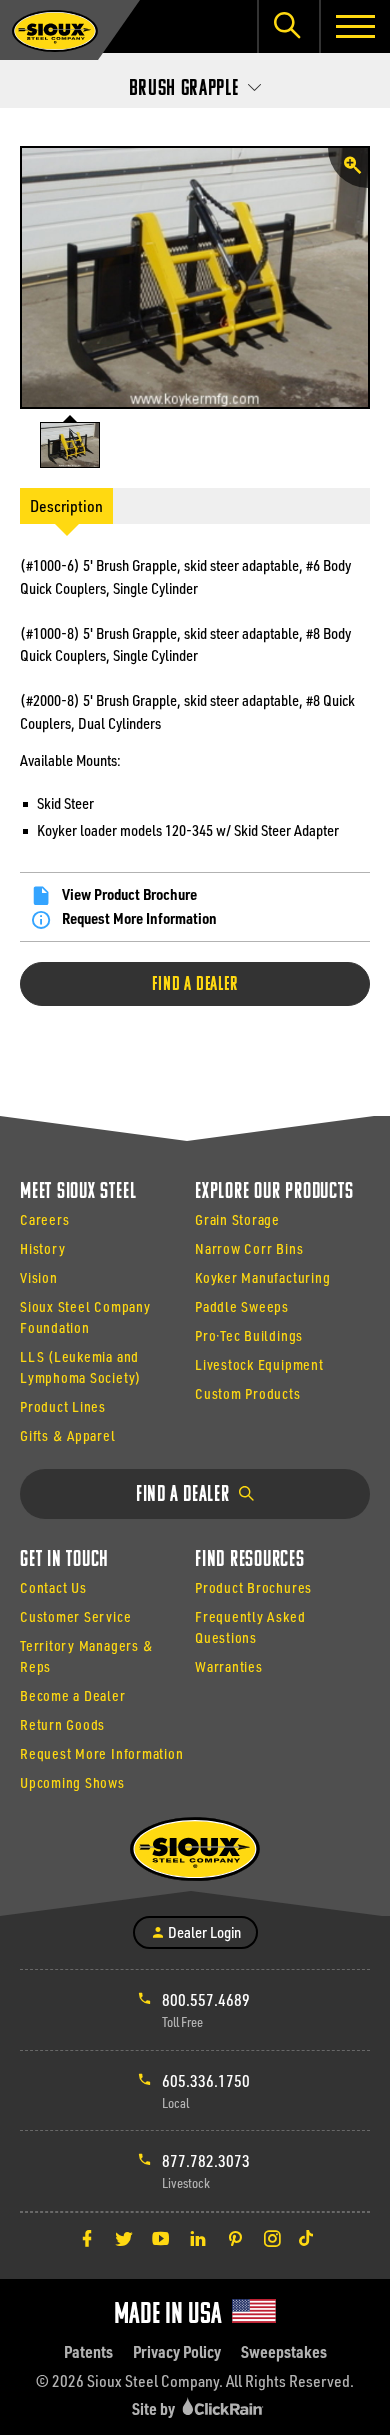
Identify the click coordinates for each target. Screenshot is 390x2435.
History (42, 1248)
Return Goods (62, 1724)
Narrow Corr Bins (249, 1248)
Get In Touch (64, 1560)
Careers (44, 1219)
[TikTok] (306, 2238)
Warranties (229, 1666)
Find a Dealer (194, 985)
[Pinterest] (235, 2238)
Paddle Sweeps (242, 1306)
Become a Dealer (73, 1695)
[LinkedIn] (198, 2238)
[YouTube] (161, 2238)
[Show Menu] (354, 26)
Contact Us (53, 1587)
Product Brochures (253, 1587)
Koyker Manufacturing (262, 1277)
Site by (155, 2408)
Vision (39, 1277)
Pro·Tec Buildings (249, 1335)
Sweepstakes (284, 2351)
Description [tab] (66, 505)
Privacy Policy (177, 2351)
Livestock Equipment (259, 1364)
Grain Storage (237, 1219)
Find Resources (250, 1560)
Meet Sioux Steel (78, 1192)
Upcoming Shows (72, 1782)
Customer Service (75, 1616)
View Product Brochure (129, 894)
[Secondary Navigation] (195, 83)
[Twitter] (124, 2238)
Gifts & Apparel (68, 1435)
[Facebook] (87, 2238)
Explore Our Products (274, 1192)
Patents (88, 2351)
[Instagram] (272, 2238)
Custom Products (248, 1393)
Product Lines (63, 1406)
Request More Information (139, 918)
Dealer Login (203, 1932)
